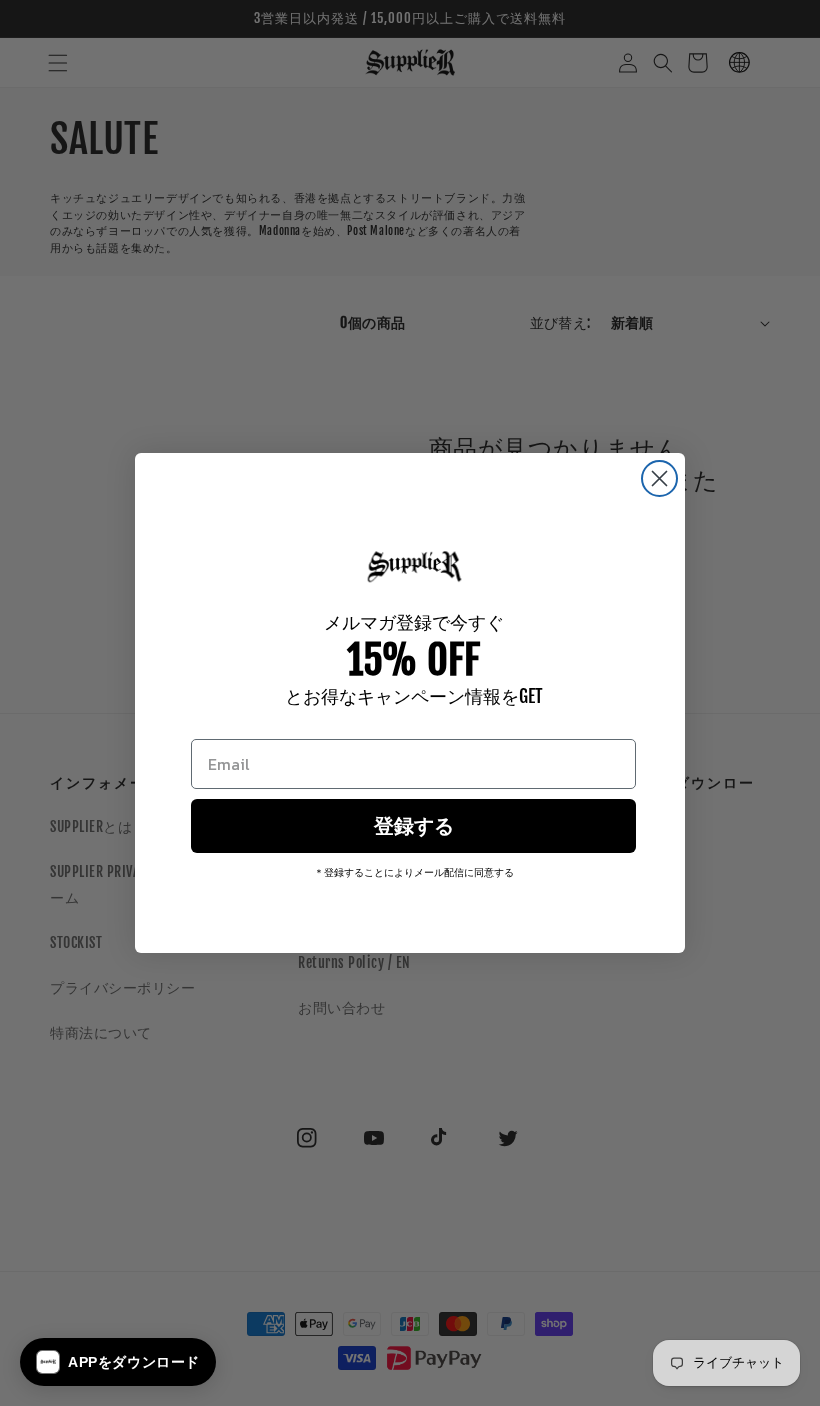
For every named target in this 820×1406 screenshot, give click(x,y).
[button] (118, 1362)
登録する (414, 826)
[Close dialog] (659, 478)
